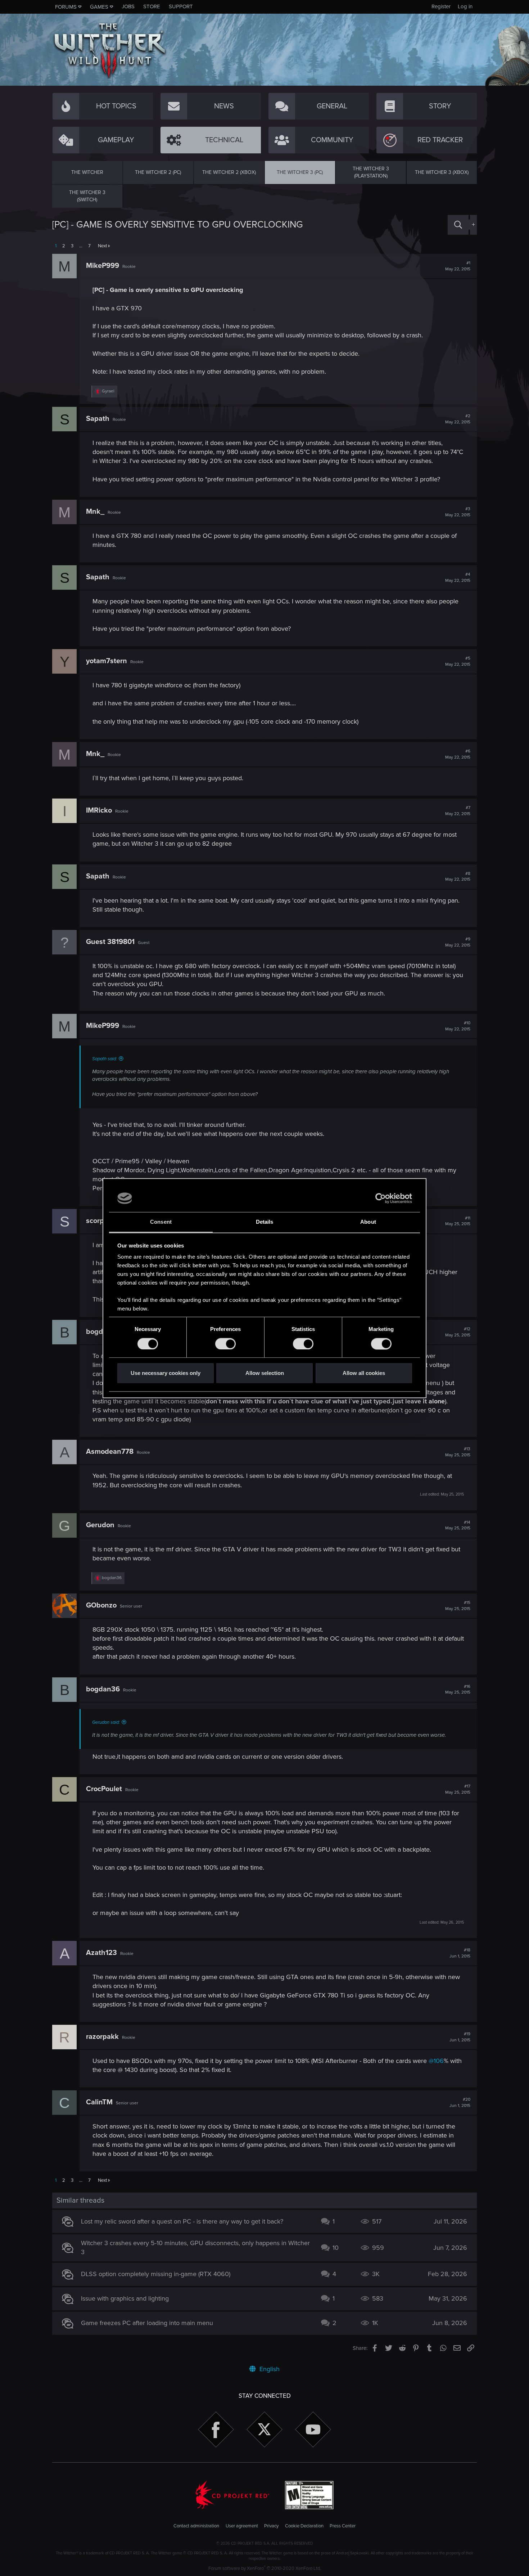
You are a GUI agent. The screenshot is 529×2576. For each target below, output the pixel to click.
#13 (458, 1452)
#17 (458, 1789)
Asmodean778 (110, 1452)
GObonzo (101, 1605)
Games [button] (99, 7)
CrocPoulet (104, 1789)
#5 (458, 661)
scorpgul (100, 1221)
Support (181, 6)
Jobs (128, 6)
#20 (460, 2103)
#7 (458, 811)
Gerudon (100, 1525)
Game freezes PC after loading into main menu (147, 2323)
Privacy (271, 2526)
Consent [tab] (161, 1222)
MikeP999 (103, 266)
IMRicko (99, 810)
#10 (458, 1026)
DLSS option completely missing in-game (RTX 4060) (156, 2274)
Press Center (343, 2526)
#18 (460, 1953)
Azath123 (101, 1953)
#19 (460, 2037)
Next (103, 246)
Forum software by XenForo (265, 2568)
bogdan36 (103, 1689)
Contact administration (196, 2526)
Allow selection (265, 1373)
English (269, 2369)
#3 (458, 512)
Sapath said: (105, 1059)
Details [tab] (265, 1222)
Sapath (98, 419)
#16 (458, 1690)
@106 (436, 2061)
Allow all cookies (364, 1373)
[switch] (225, 1344)
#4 (458, 577)
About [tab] (368, 1222)
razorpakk (102, 2037)
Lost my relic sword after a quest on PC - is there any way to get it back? (182, 2221)
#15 (458, 1606)
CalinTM (99, 2102)
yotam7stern (107, 661)
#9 (458, 942)
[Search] (458, 225)
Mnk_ (95, 512)
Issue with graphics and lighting (125, 2298)
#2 (458, 419)
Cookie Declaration (304, 2526)
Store (152, 6)
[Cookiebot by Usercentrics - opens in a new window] (381, 1198)
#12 (458, 1332)
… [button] (81, 246)
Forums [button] (66, 7)
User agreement (242, 2526)
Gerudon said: (106, 1722)
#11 (458, 1221)
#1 (458, 266)
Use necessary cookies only (166, 1373)
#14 (458, 1525)
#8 (458, 877)
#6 (458, 754)
